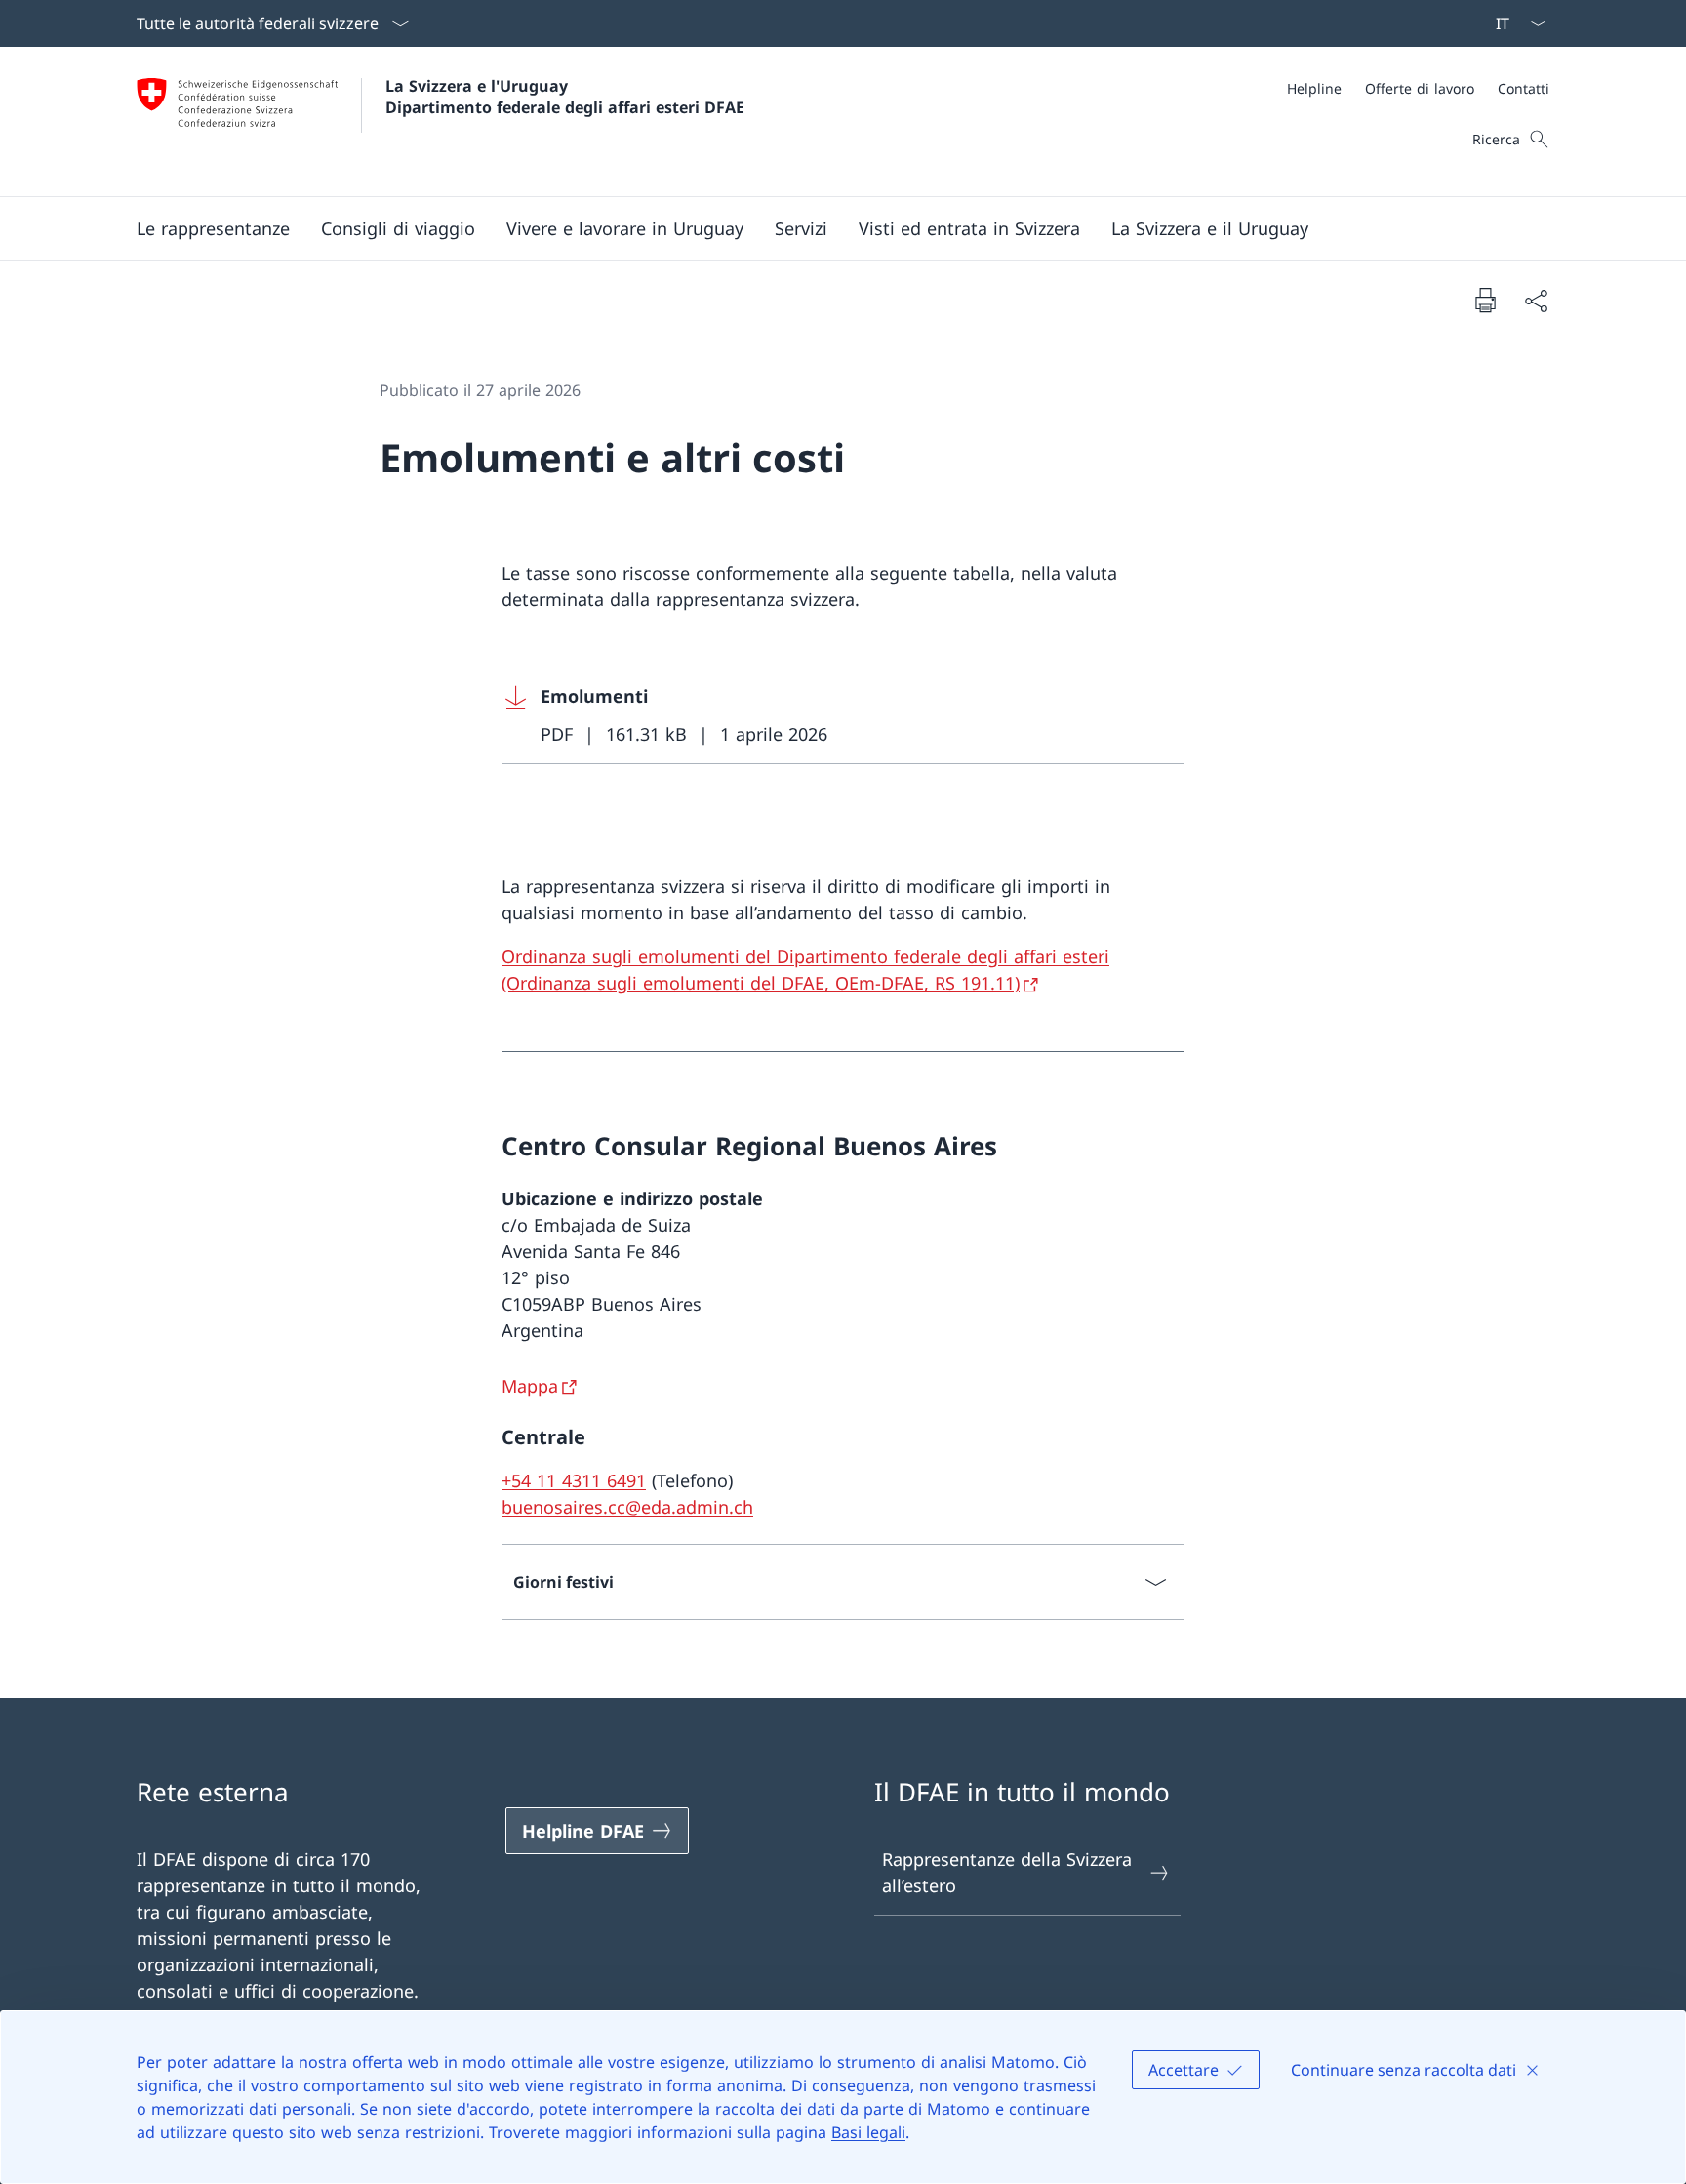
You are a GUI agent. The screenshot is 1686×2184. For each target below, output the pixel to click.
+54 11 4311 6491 (574, 1480)
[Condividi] (1536, 300)
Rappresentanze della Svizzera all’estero (1007, 1872)
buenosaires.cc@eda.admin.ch (627, 1507)
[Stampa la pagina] (1485, 300)
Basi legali (868, 2132)
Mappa (530, 1386)
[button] (213, 228)
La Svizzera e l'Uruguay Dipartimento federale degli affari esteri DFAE (565, 97)
